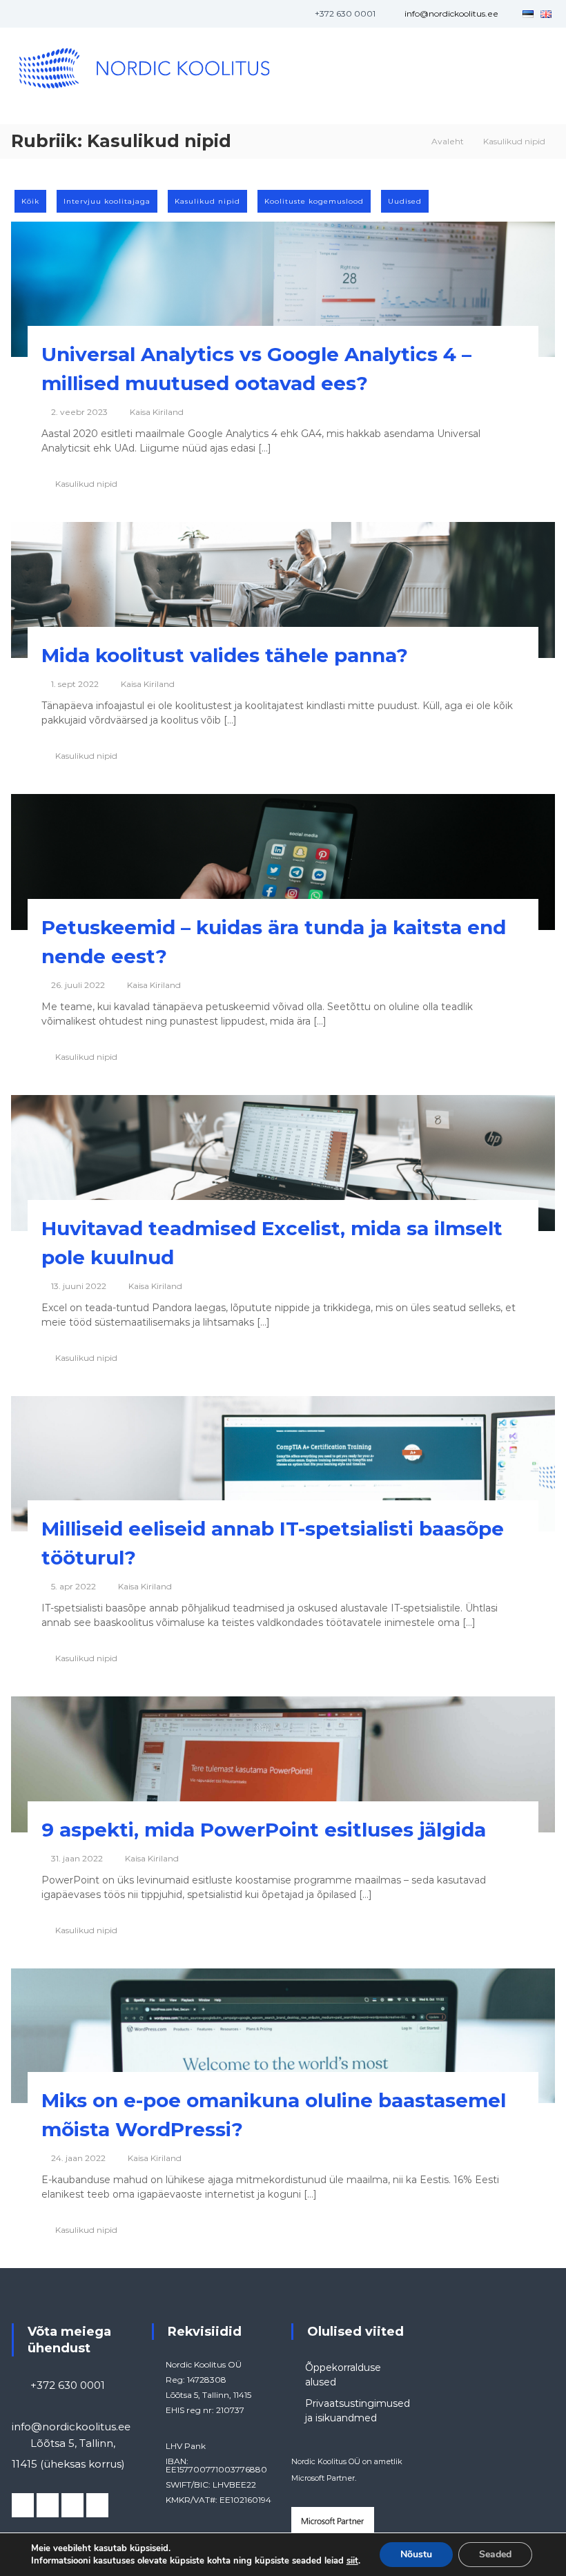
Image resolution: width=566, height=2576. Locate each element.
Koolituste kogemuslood (314, 201)
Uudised (405, 201)
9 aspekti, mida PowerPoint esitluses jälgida (264, 1830)
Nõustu (416, 2554)
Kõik (30, 201)
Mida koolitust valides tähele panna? (225, 655)
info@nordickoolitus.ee (451, 13)
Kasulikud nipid (207, 201)
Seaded (495, 2554)
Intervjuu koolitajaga (107, 201)
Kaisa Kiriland (157, 412)
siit (352, 2561)
